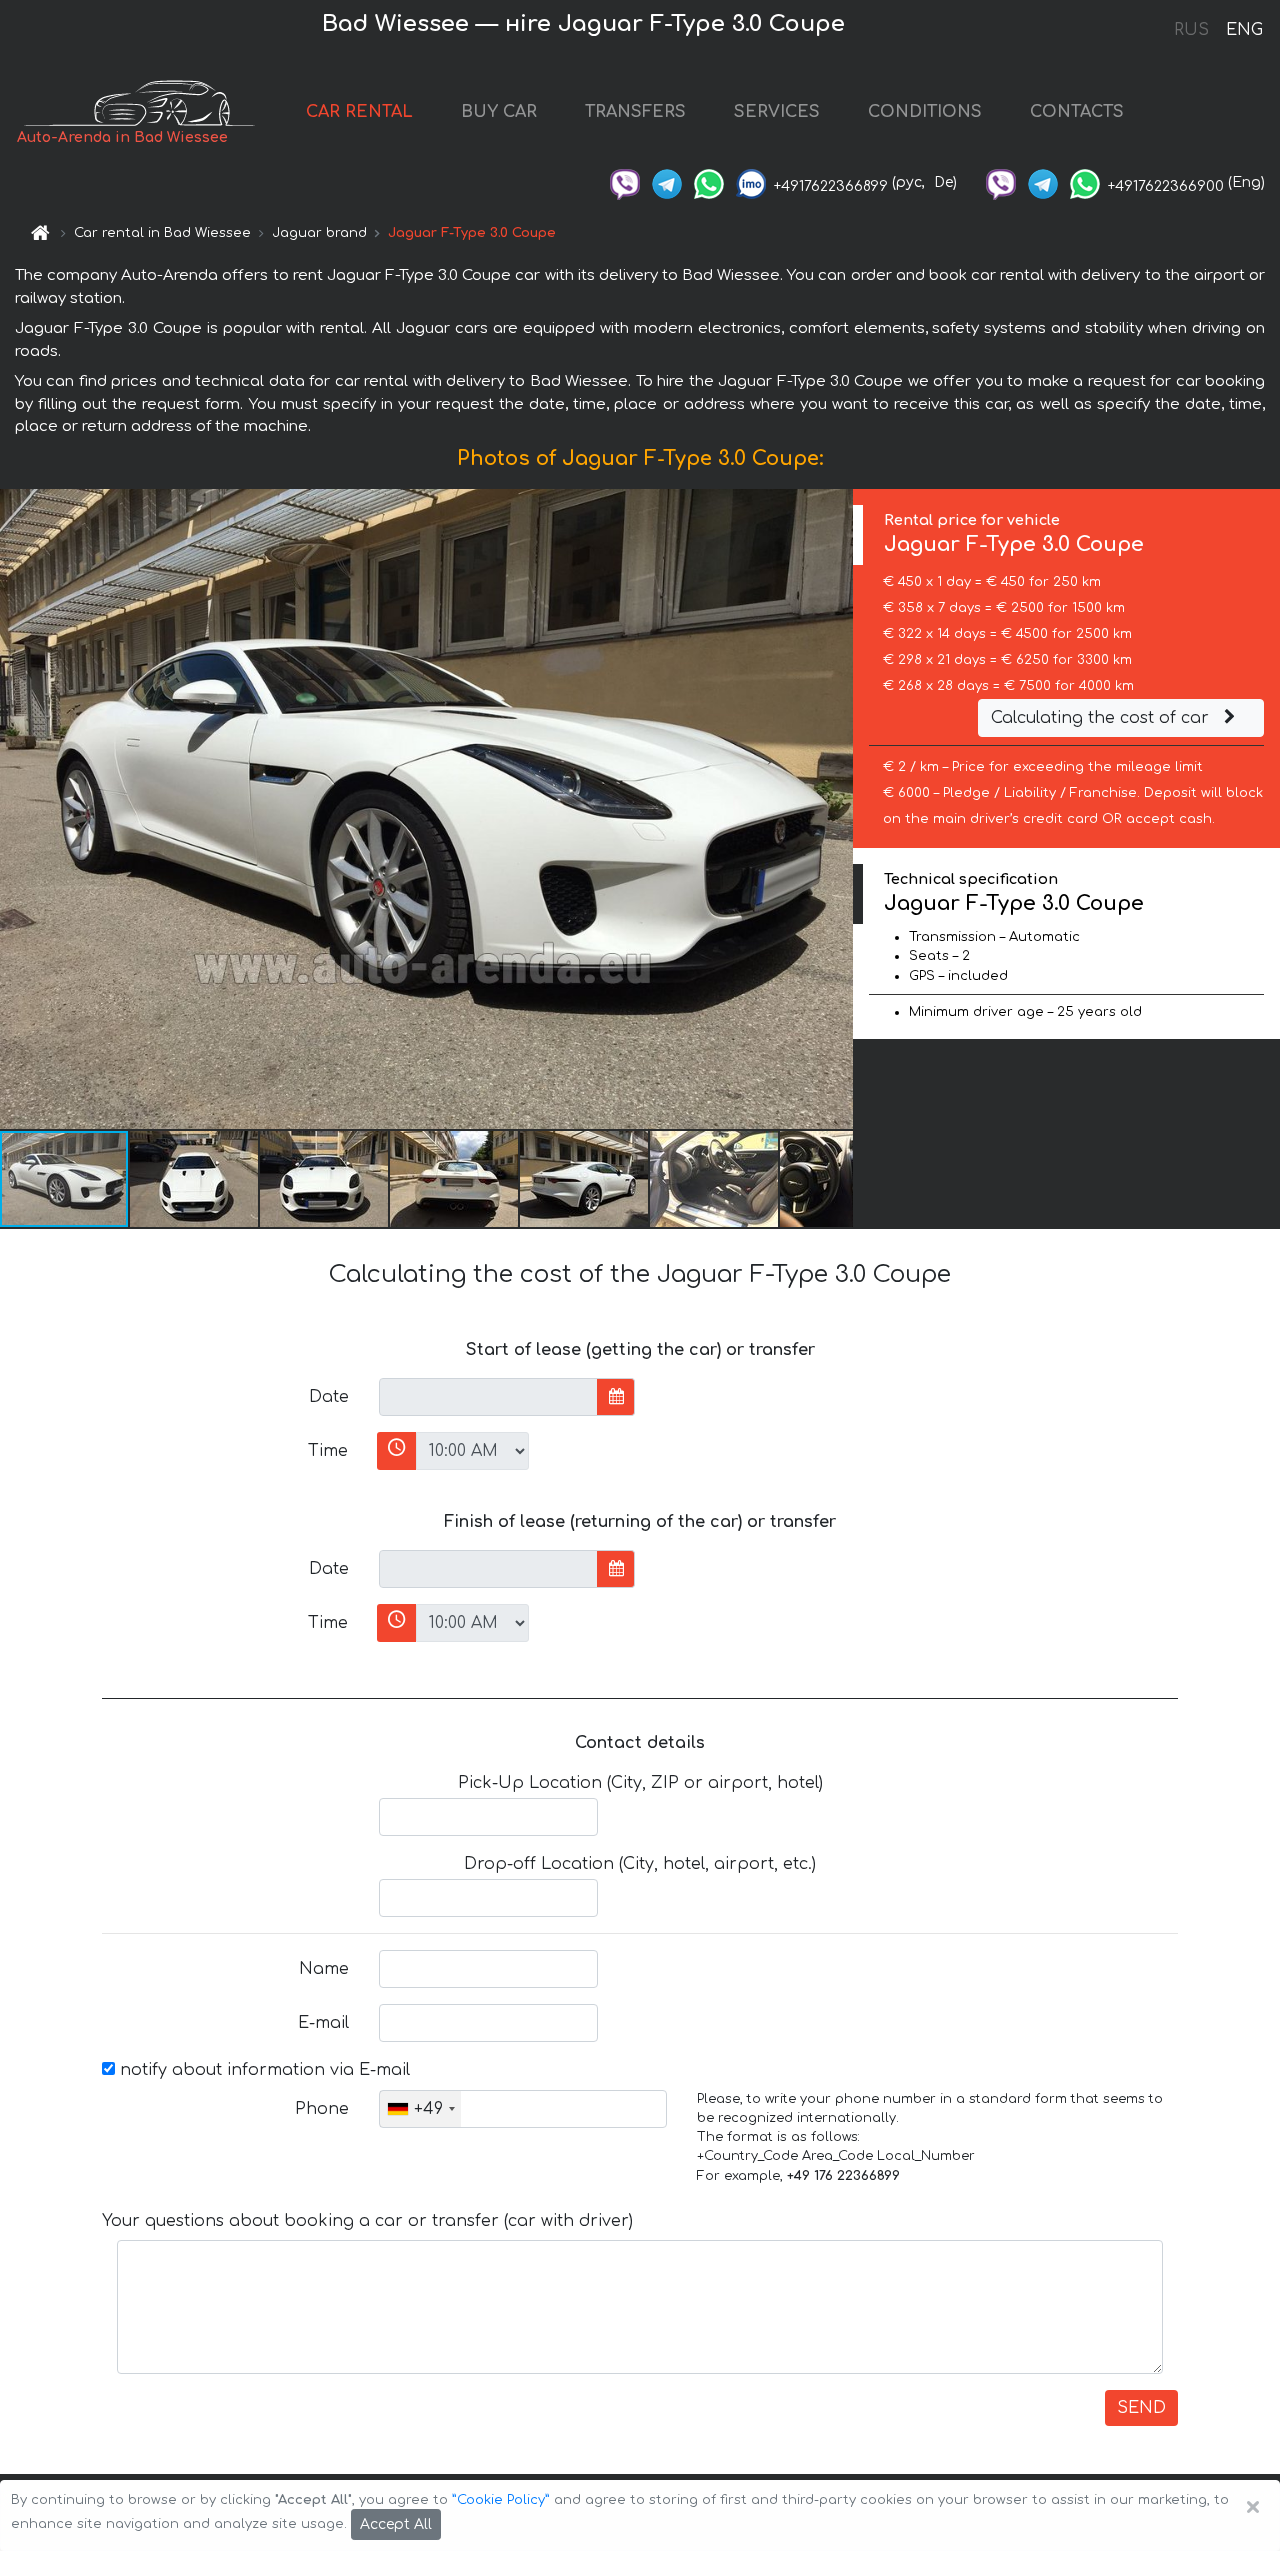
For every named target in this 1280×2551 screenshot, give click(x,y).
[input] (488, 1397)
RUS (1191, 30)
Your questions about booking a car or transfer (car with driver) (367, 2221)
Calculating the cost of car (1102, 718)
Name (324, 1969)
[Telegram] (667, 182)
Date (329, 1397)
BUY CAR (499, 112)
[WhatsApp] (709, 182)
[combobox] (420, 2109)
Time (328, 1451)
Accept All (396, 2524)
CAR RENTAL (359, 112)
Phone (322, 2109)
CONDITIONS (925, 112)
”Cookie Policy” (501, 2500)
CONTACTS (1077, 112)
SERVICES (777, 112)
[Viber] (625, 182)
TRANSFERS (635, 112)
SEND (1141, 2408)
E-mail (323, 2023)
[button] (195, 1179)
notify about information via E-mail (262, 2070)
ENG (1244, 30)
